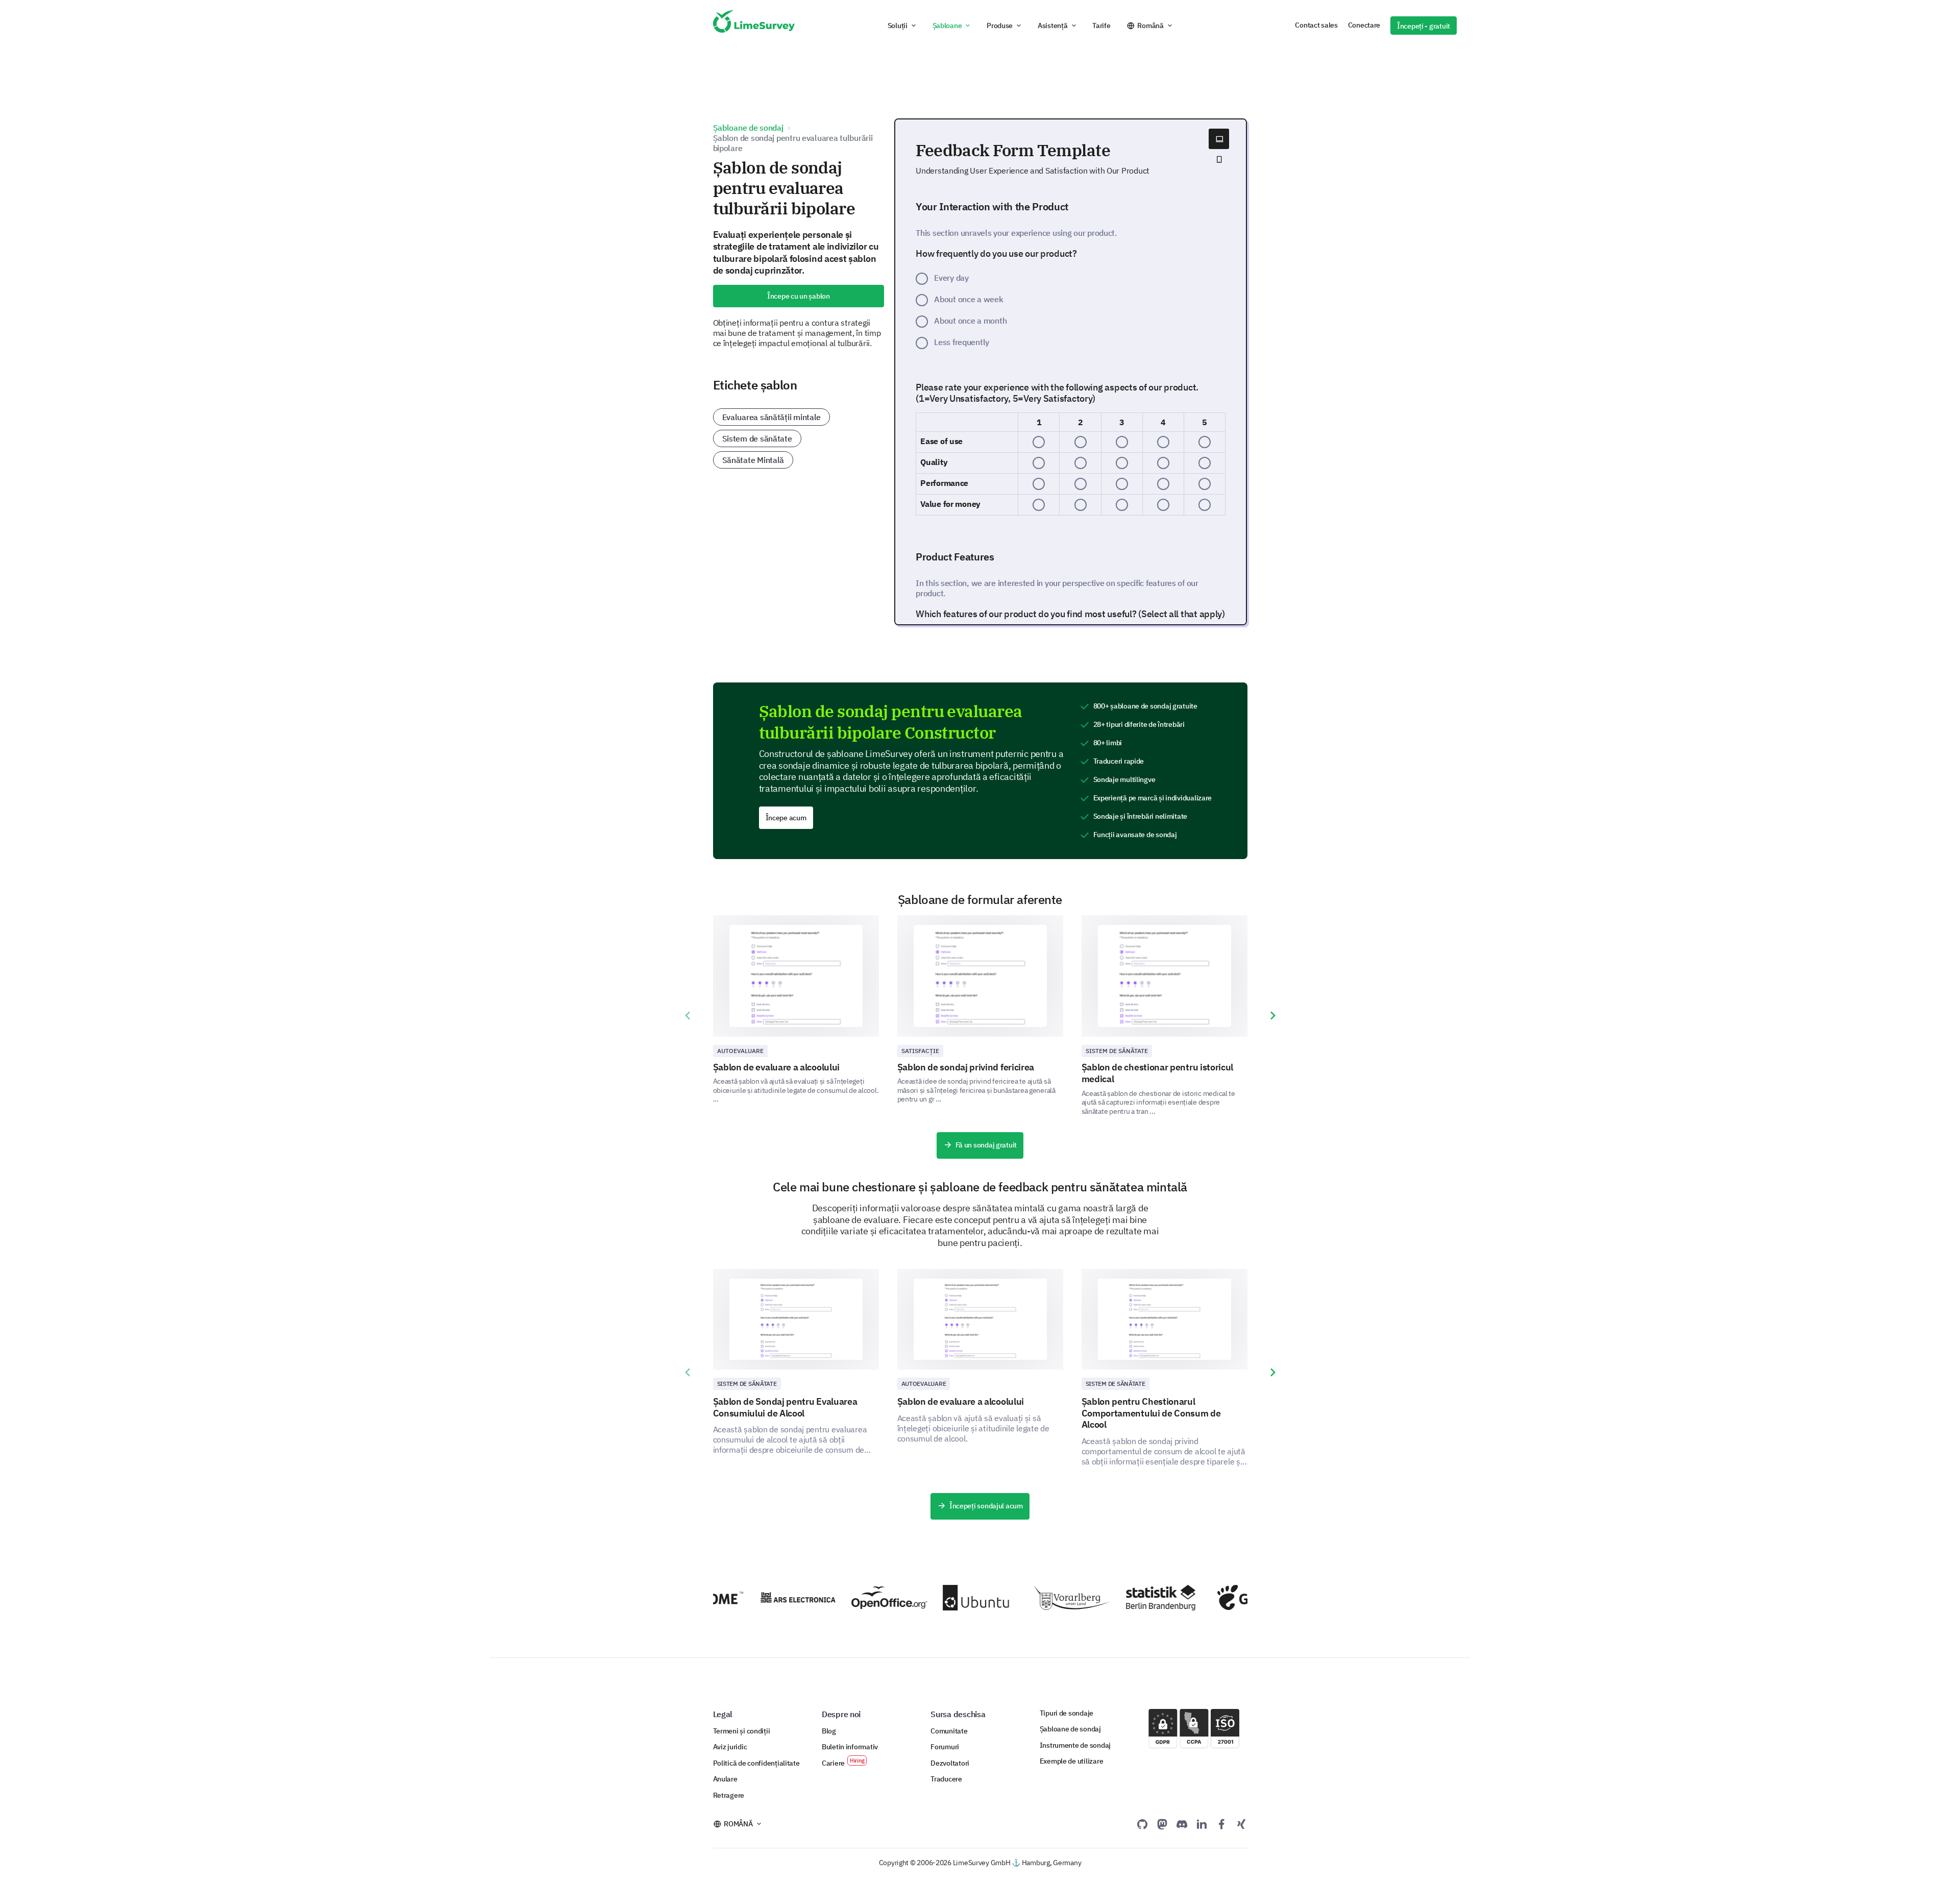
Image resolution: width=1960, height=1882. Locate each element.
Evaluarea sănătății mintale (772, 417)
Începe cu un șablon (799, 296)
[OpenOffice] (860, 1598)
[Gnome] (1226, 1597)
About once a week (969, 299)
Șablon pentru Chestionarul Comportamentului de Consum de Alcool (1151, 1413)
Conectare (1364, 25)
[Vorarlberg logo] (1044, 1598)
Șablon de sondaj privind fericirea (966, 1067)
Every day (951, 278)
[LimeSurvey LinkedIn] (1202, 1824)
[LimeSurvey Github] (1142, 1824)
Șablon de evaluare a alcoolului (777, 1067)
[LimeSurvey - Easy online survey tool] (754, 26)
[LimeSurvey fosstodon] (1162, 1824)
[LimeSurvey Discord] (1182, 1824)
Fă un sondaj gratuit (986, 1145)
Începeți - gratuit (1424, 26)
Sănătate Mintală (753, 460)
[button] (902, 26)
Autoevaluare (740, 1051)
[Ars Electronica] (769, 1597)
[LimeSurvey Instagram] (1241, 1824)
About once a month (970, 321)
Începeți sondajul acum (986, 1506)
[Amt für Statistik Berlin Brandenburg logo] (1135, 1598)
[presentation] (688, 1016)
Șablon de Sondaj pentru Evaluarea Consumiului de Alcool (785, 1407)
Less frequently (962, 342)
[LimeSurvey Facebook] (1221, 1824)
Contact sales (1316, 25)
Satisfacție (920, 1051)
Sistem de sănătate (757, 438)
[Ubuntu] (952, 1598)
